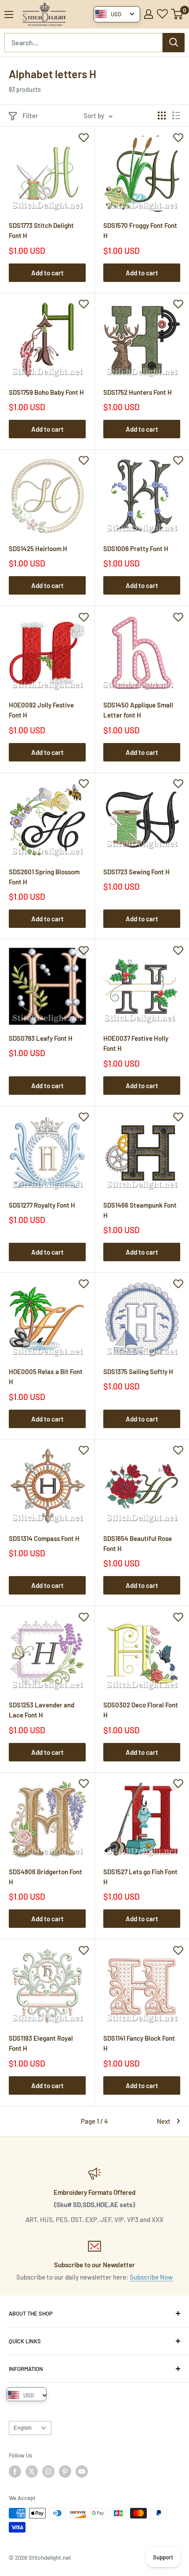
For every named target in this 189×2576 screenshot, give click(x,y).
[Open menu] (9, 14)
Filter (30, 115)
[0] (177, 14)
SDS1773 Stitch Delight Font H (41, 230)
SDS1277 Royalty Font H (42, 1205)
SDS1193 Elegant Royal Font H (41, 2043)
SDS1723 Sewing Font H (136, 872)
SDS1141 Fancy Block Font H (139, 2043)
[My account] (149, 14)
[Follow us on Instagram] (48, 2471)
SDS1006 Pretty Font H (136, 548)
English (23, 2428)
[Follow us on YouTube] (82, 2471)
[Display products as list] (176, 115)
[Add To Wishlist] (84, 137)
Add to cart (47, 273)
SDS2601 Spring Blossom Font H (44, 877)
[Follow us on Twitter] (32, 2471)
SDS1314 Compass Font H (44, 1538)
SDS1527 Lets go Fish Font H (140, 1877)
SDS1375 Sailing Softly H (138, 1371)
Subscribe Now (151, 2277)
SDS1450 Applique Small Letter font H (138, 710)
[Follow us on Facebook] (15, 2471)
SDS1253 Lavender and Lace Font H (42, 1710)
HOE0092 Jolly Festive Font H (41, 710)
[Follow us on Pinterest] (65, 2471)
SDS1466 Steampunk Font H (140, 1210)
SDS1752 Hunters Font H (138, 392)
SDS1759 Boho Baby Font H (46, 392)
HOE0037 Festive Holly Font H (136, 1043)
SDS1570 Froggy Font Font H (140, 230)
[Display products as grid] (162, 115)
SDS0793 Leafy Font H (41, 1038)
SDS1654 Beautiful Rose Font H (138, 1543)
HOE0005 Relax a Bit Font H (46, 1376)
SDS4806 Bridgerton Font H (45, 1877)
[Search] (174, 43)
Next (164, 2121)
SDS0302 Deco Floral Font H (141, 1710)
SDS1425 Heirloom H (38, 548)
